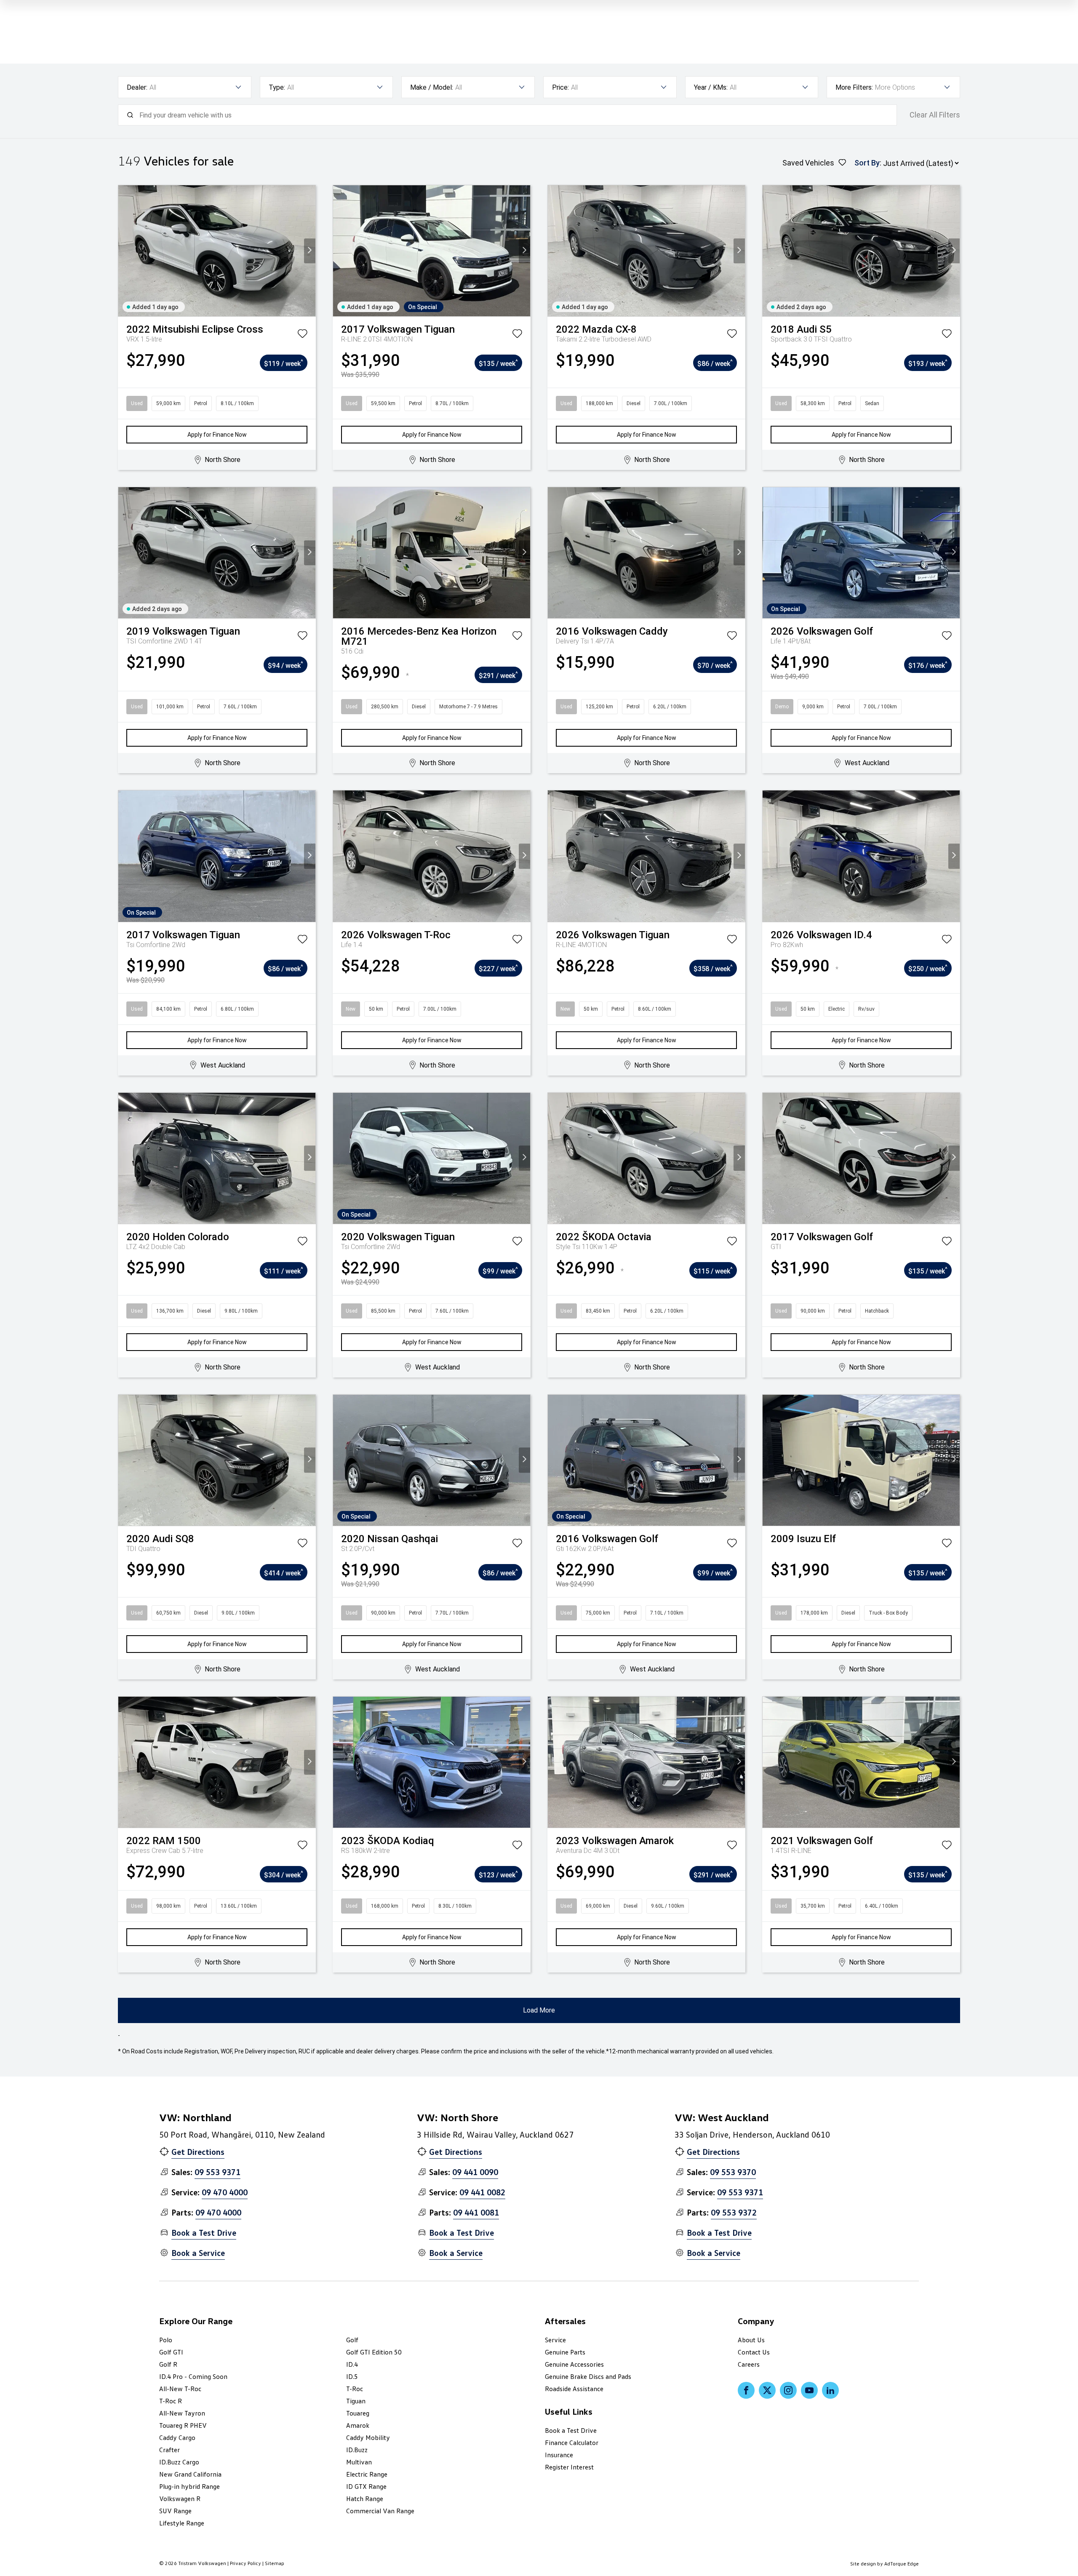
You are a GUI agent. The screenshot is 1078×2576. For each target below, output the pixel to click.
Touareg (358, 2413)
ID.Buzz (357, 2450)
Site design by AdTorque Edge (885, 2564)
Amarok (358, 2425)
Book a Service (198, 2253)
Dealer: (137, 87)
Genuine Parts (565, 2352)
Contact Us (754, 2352)
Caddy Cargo (177, 2437)
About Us (751, 2340)
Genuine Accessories (574, 2364)
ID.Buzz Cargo (179, 2462)
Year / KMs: (711, 87)
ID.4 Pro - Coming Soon (193, 2376)
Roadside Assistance (574, 2389)
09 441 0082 (482, 2192)
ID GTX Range (366, 2486)
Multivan (359, 2462)
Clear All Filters (935, 115)
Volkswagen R (180, 2499)
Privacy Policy (245, 2563)
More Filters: (854, 87)
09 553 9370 (733, 2172)
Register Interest (569, 2467)
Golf (352, 2340)
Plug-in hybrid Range (189, 2486)
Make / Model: (432, 87)
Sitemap (275, 2563)
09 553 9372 (734, 2212)
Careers (749, 2364)
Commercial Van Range (380, 2511)
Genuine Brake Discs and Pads (588, 2376)
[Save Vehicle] (302, 335)
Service (555, 2340)
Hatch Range (365, 2499)
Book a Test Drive (204, 2232)
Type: (277, 87)
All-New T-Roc (180, 2389)
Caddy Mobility (368, 2437)
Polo (166, 2340)
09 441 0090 (475, 2172)
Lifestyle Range (182, 2523)
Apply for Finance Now (217, 435)
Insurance (559, 2455)
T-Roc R (171, 2401)
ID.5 (352, 2376)
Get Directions (198, 2152)
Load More (539, 2010)
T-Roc (355, 2389)
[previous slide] (124, 251)
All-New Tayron (182, 2413)
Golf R (168, 2364)
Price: (560, 87)
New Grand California (190, 2474)
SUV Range (175, 2511)
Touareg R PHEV (183, 2425)
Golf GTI (171, 2352)
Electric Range (367, 2474)
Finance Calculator (572, 2443)
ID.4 (352, 2364)
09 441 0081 (476, 2212)
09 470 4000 (225, 2192)
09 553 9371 (217, 2172)
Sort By (867, 163)
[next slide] (310, 251)
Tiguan (356, 2401)
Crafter (169, 2450)
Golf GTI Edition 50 (374, 2352)
